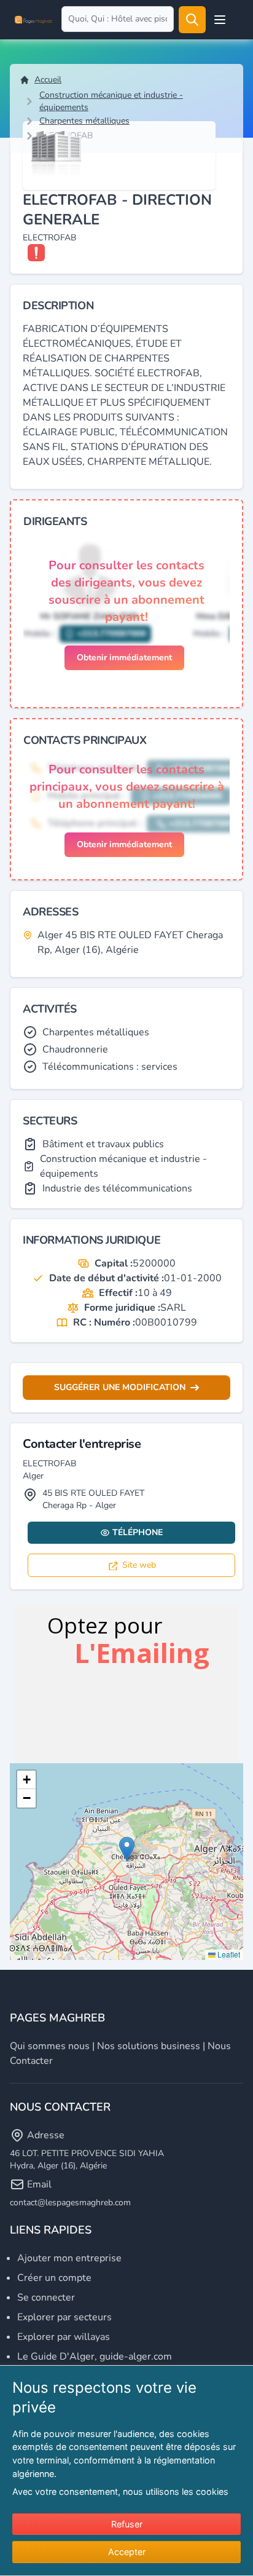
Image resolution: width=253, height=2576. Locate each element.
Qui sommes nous (50, 2046)
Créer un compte (54, 2278)
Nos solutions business (149, 2046)
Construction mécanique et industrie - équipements (111, 101)
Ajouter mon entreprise (69, 2258)
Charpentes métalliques (84, 121)
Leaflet (228, 1954)
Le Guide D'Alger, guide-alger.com (95, 2357)
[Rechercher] (192, 20)
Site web (139, 1565)
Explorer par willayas (64, 2337)
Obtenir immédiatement (124, 658)
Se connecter (46, 2297)
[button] (127, 1849)
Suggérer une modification (120, 1387)
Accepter (127, 2552)
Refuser (127, 2524)
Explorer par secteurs (64, 2317)
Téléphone (138, 1532)
